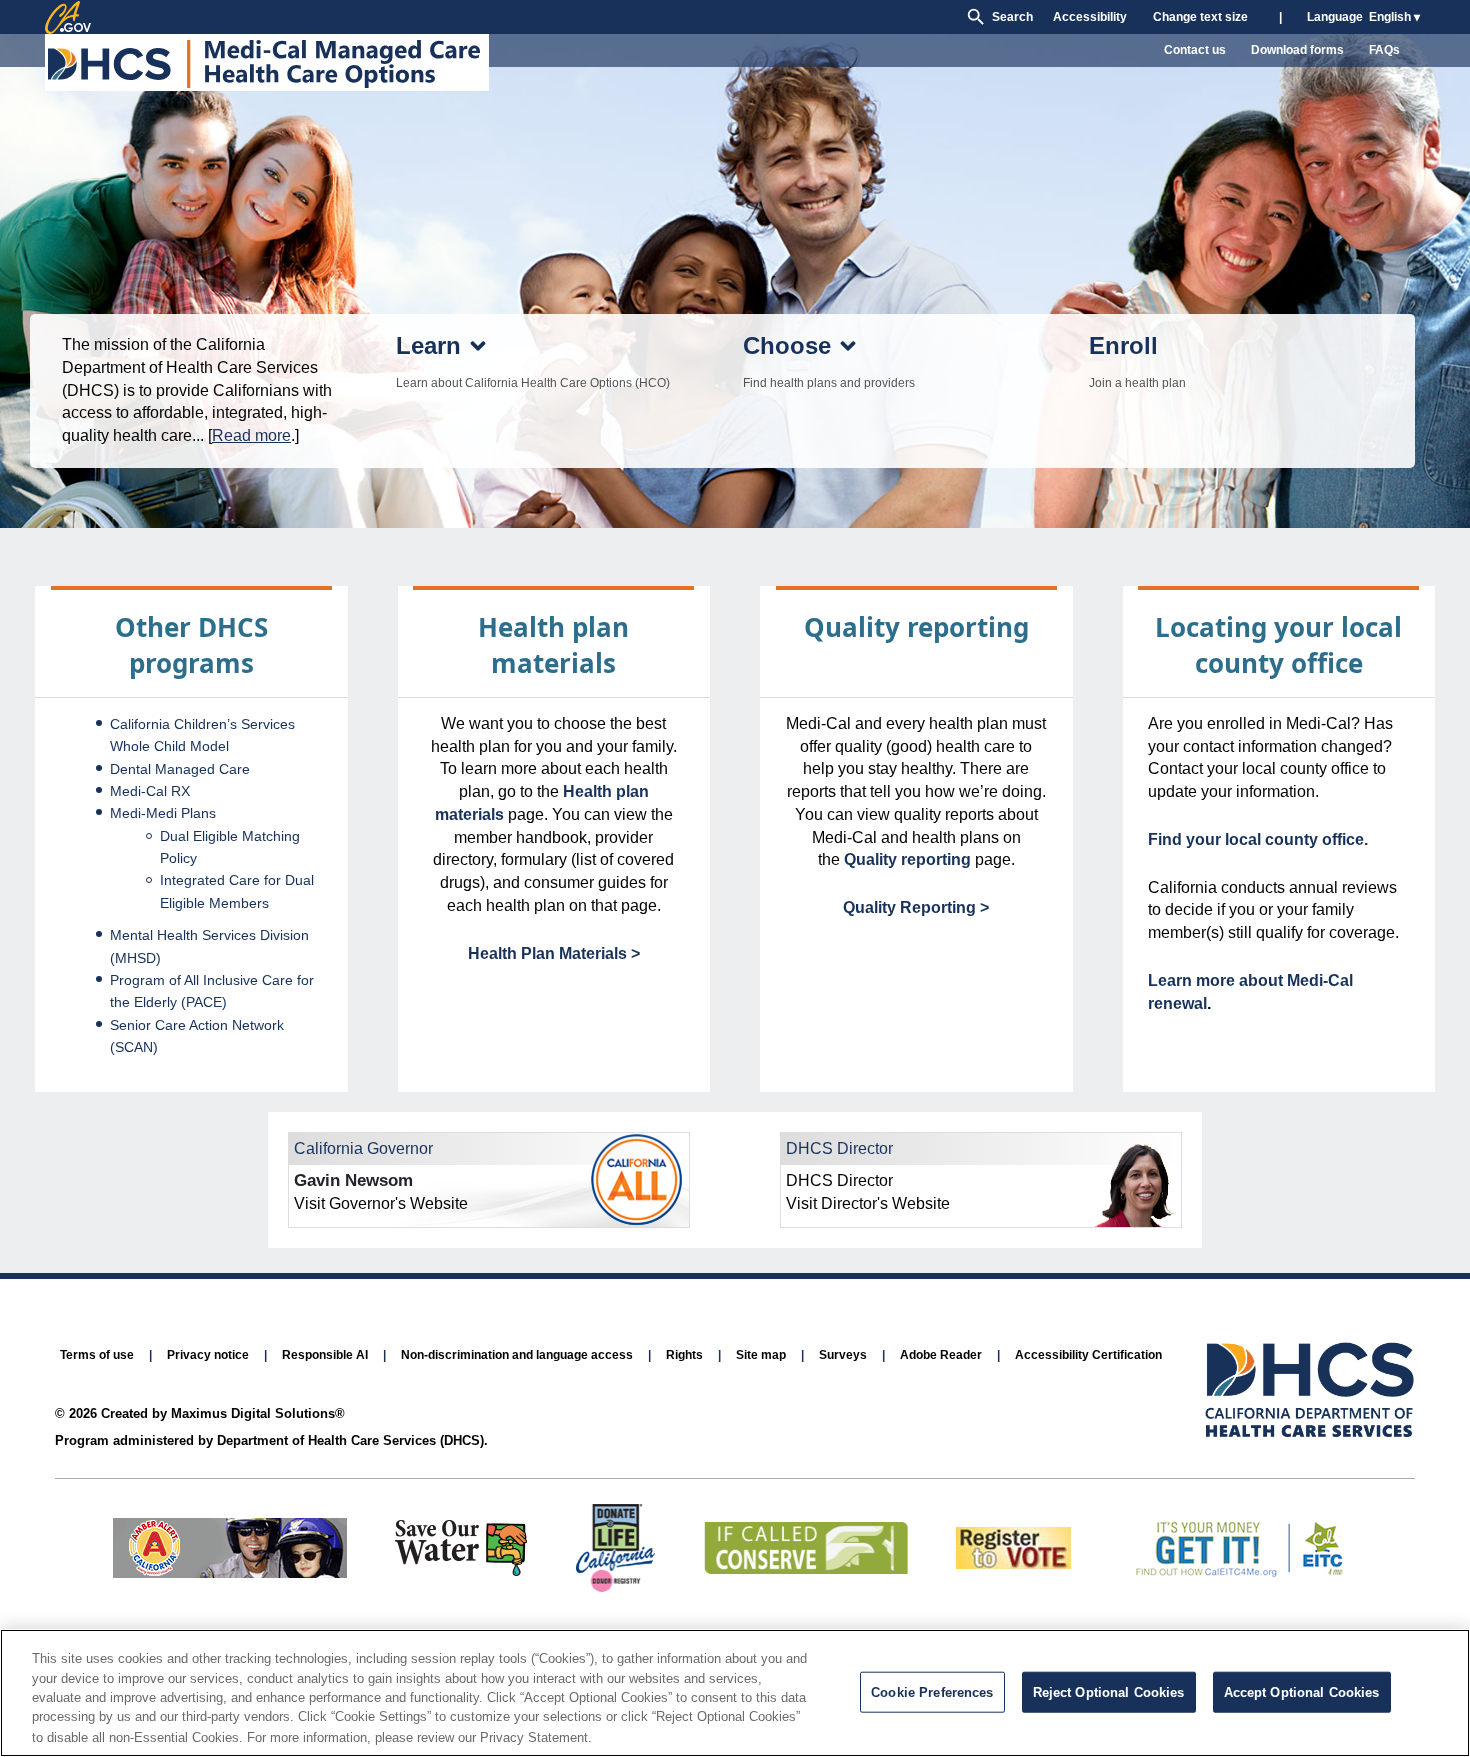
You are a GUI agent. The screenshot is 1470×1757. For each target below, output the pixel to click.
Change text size (1200, 17)
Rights (684, 1355)
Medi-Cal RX (150, 791)
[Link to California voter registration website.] (1013, 1563)
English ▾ (1394, 17)
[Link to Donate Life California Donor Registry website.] (615, 1586)
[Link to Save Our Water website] (461, 1570)
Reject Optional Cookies (1109, 1692)
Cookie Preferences (932, 1692)
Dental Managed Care (180, 769)
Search (1012, 17)
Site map (761, 1355)
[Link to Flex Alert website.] (806, 1568)
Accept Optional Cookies (1302, 1692)
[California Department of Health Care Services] (1309, 1391)
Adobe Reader (941, 1355)
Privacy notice (208, 1355)
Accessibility (1090, 17)
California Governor (363, 1148)
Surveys (843, 1355)
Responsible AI (325, 1355)
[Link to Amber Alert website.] (230, 1572)
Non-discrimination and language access (517, 1355)
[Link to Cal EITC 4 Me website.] (1236, 1572)
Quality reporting (907, 859)
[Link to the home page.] (269, 65)
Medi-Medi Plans (163, 813)
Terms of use (97, 1355)
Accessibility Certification (1088, 1355)
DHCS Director (839, 1148)
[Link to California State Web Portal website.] (68, 17)
